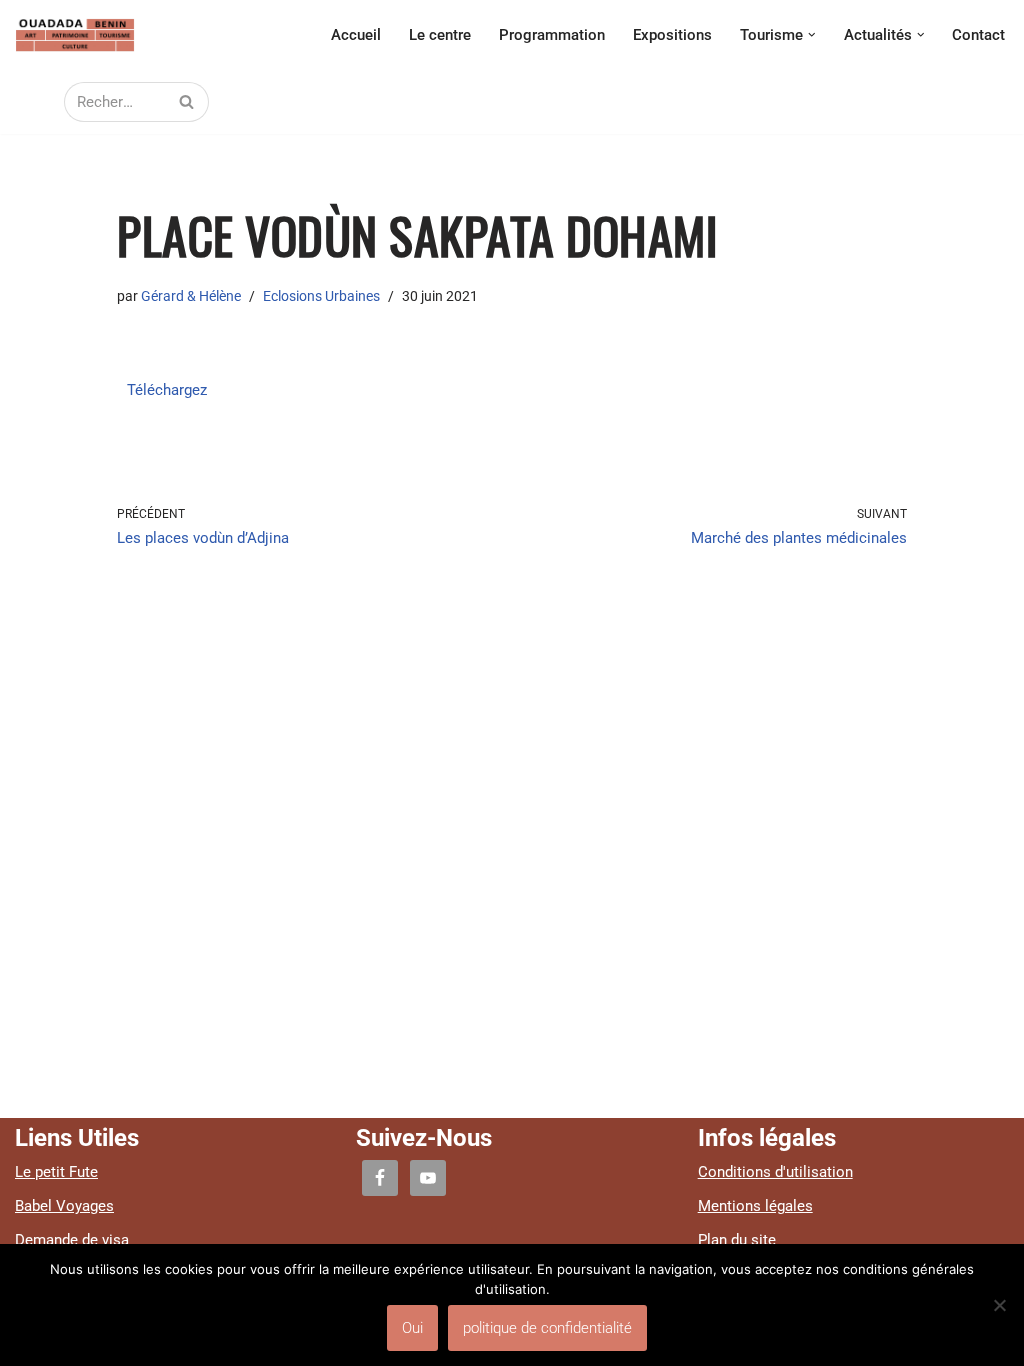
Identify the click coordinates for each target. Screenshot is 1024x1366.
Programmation (552, 35)
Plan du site (737, 1240)
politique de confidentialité (547, 1328)
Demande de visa (72, 1240)
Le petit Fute (56, 1172)
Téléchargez (167, 390)
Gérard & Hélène (191, 296)
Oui (412, 1328)
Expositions (672, 35)
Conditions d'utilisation (775, 1172)
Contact (978, 35)
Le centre (440, 35)
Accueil (356, 35)
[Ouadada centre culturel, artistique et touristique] (75, 35)
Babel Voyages (64, 1206)
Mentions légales (755, 1206)
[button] (812, 35)
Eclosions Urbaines (321, 296)
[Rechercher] (186, 102)
